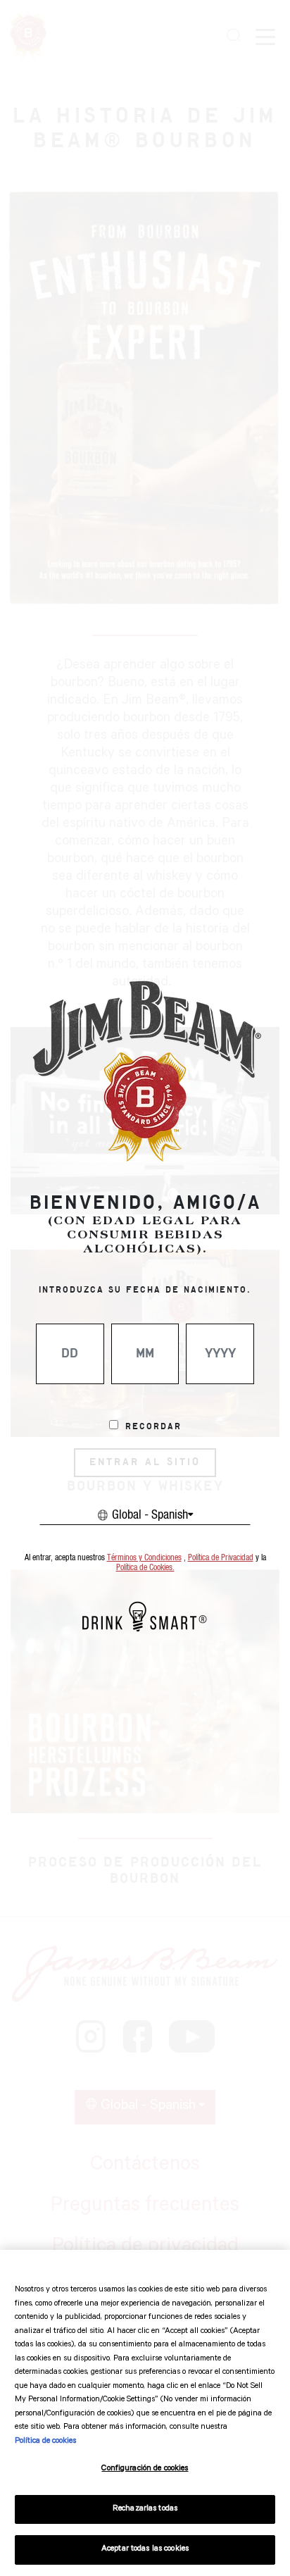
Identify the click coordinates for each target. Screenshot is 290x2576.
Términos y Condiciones (144, 1558)
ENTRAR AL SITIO (145, 1462)
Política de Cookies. (145, 1568)
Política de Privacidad (221, 1558)
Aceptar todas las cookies (145, 2550)
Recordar (153, 1427)
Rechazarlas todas (145, 2509)
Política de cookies (45, 2442)
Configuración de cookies (145, 2469)
